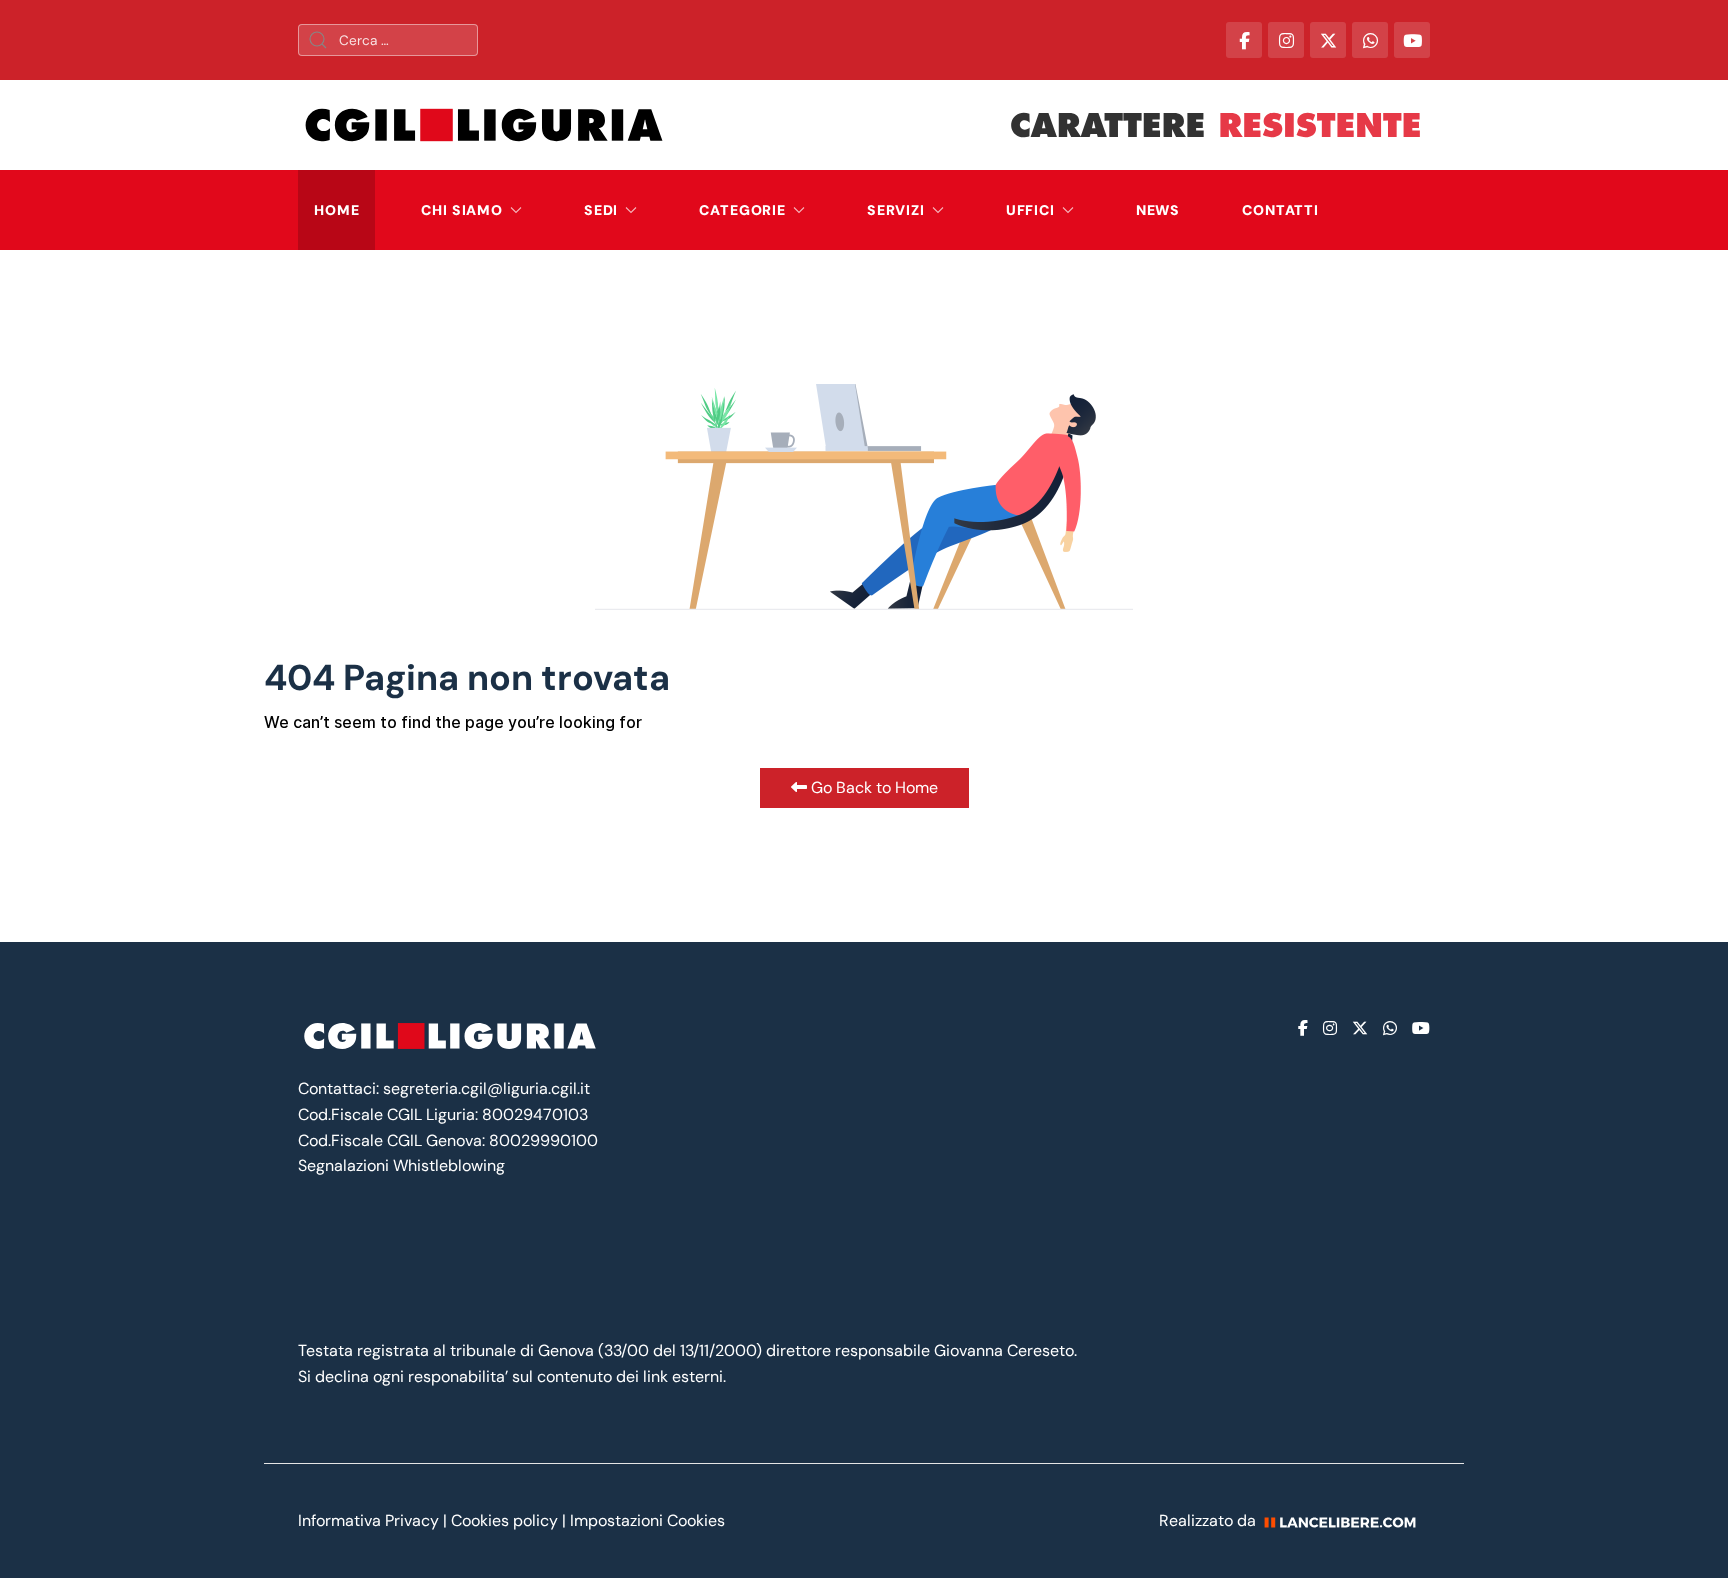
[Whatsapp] (1390, 1028)
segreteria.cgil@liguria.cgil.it (486, 1088)
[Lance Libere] (1347, 1520)
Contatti (1280, 210)
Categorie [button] (742, 210)
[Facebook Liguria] (1244, 40)
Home (336, 210)
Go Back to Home (872, 787)
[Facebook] (1303, 1028)
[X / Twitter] (1328, 40)
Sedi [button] (601, 210)
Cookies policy (504, 1520)
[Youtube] (1421, 1028)
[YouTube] (1412, 40)
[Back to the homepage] (484, 125)
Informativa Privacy (370, 1520)
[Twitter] (1360, 1028)
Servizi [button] (896, 210)
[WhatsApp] (1370, 40)
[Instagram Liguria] (1286, 40)
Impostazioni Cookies (647, 1520)
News (1158, 210)
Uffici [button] (1030, 210)
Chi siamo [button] (462, 210)
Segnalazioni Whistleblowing (401, 1165)
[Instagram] (1330, 1028)
